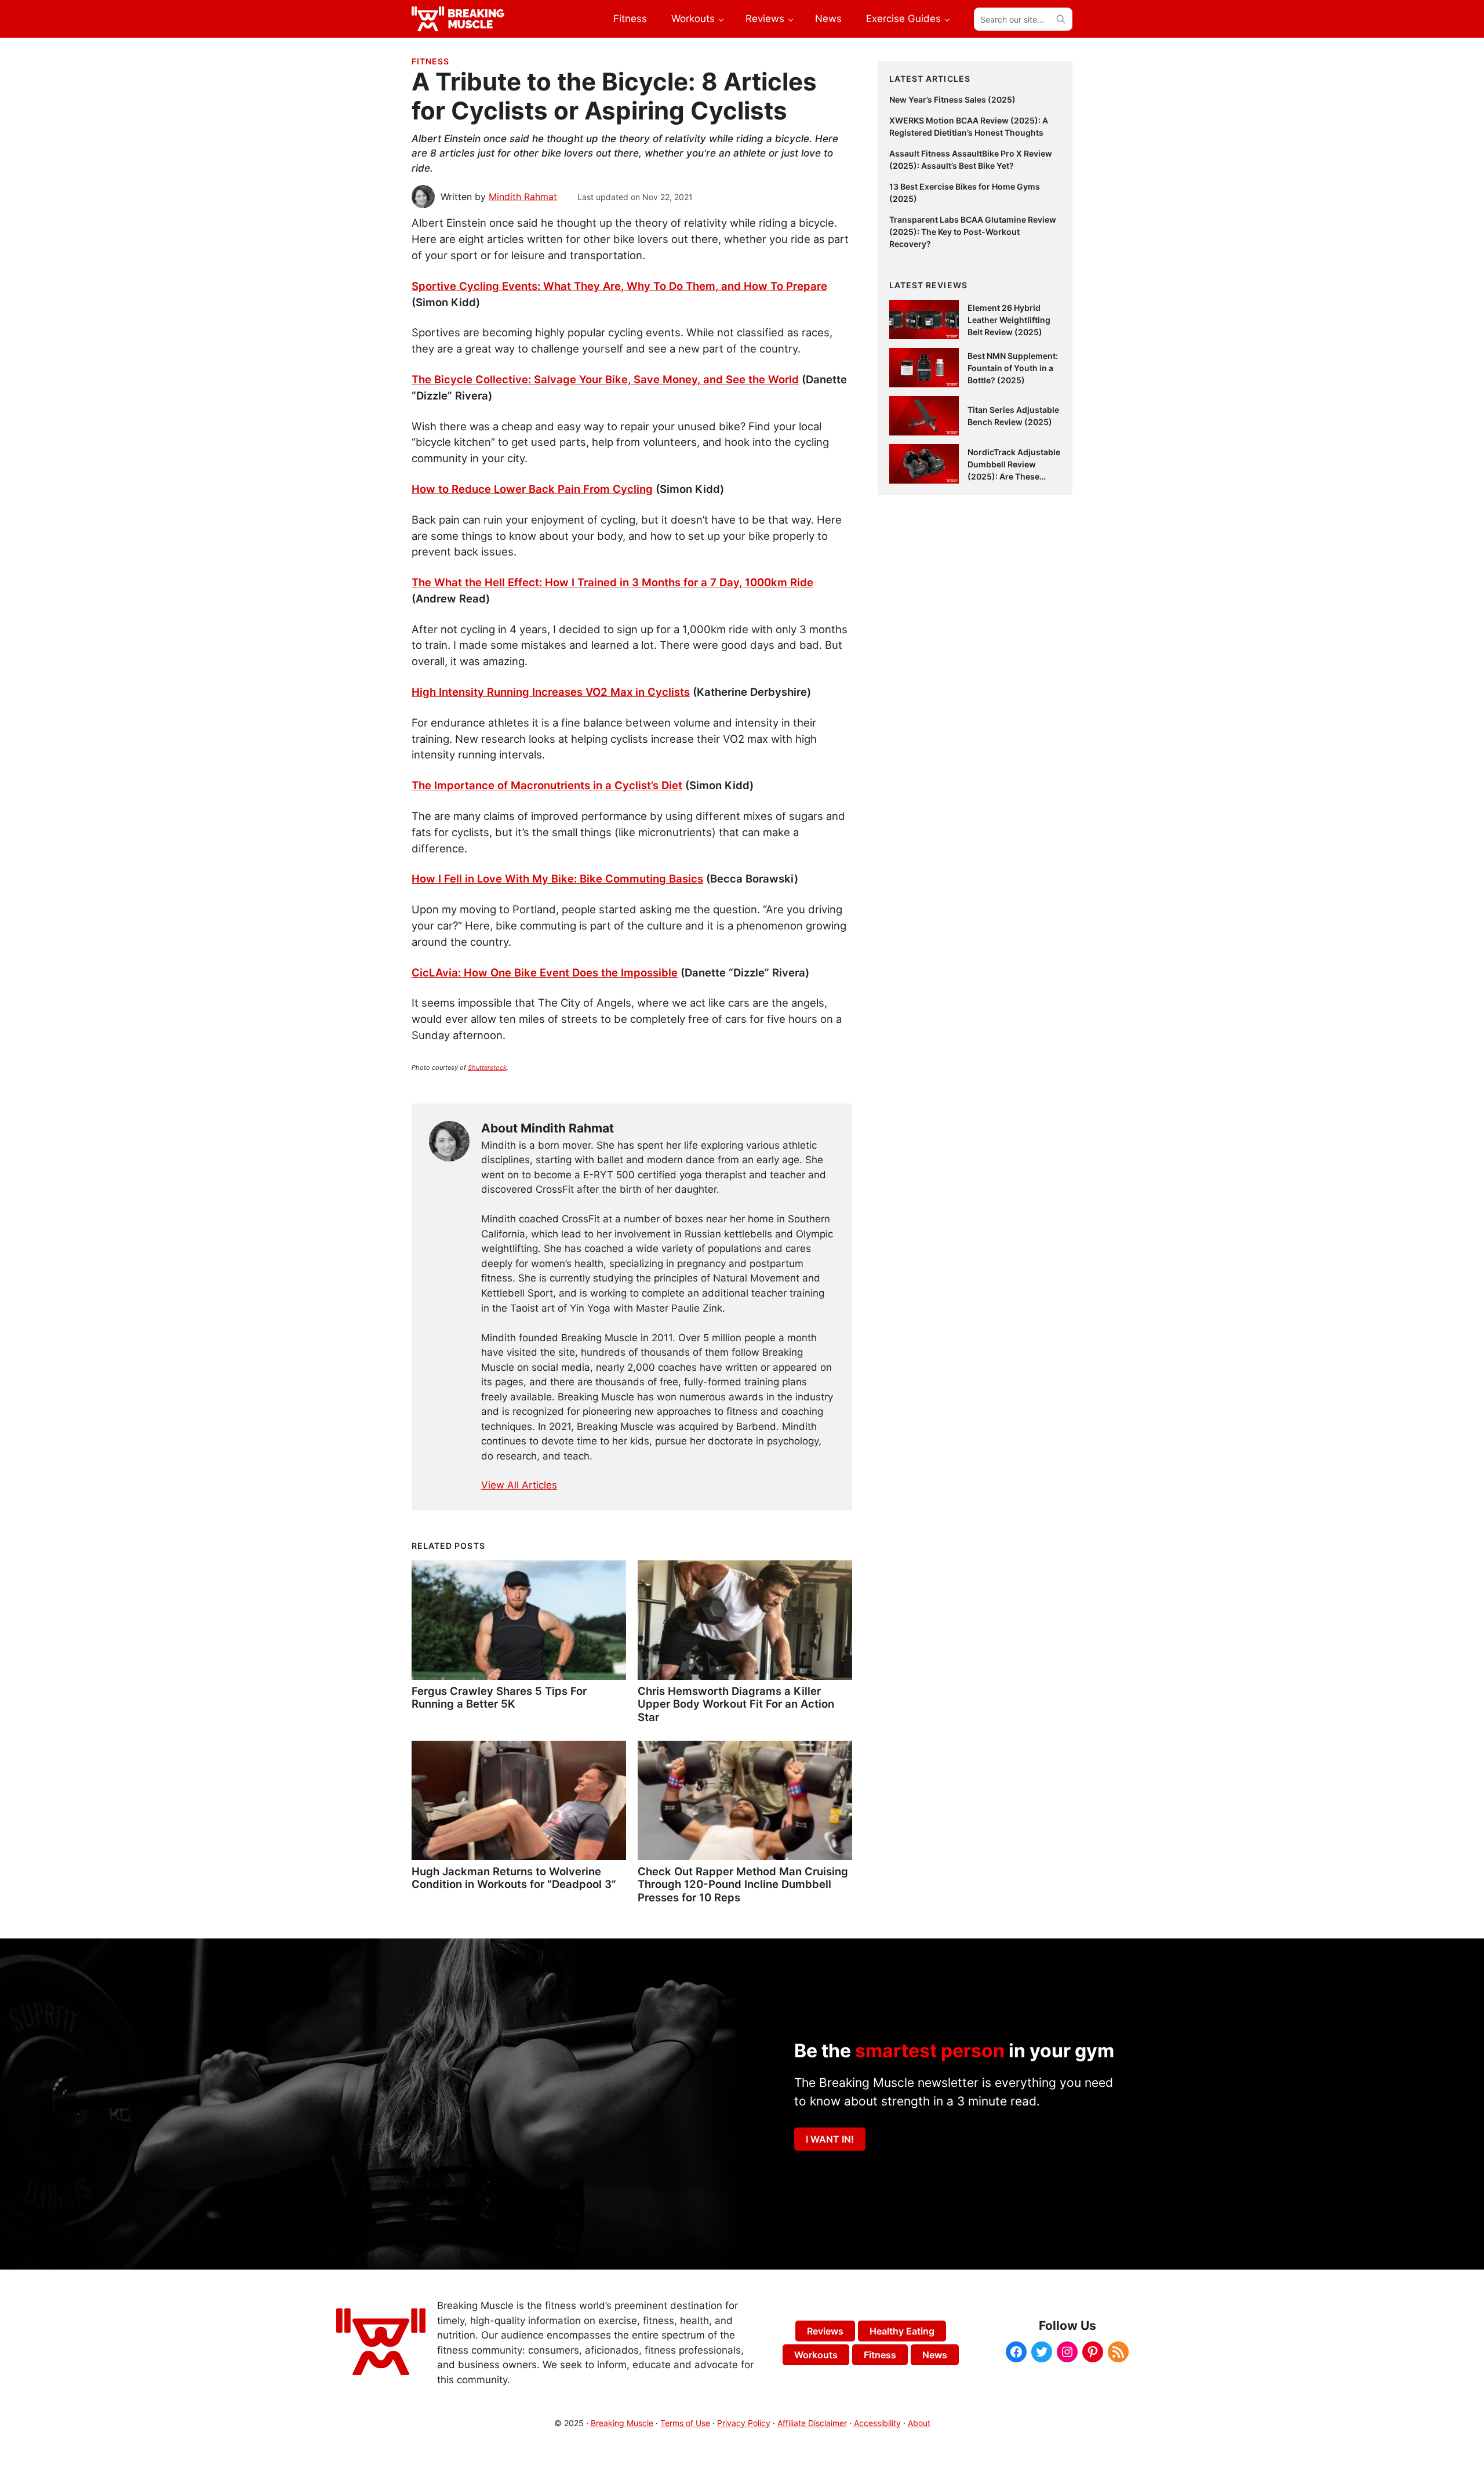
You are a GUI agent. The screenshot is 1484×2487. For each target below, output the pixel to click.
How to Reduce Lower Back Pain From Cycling (532, 489)
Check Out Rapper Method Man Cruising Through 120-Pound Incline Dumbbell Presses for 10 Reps (743, 1884)
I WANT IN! (830, 2139)
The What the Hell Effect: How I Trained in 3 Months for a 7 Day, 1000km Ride (612, 582)
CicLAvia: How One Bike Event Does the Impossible (545, 972)
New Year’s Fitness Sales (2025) (952, 99)
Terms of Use (685, 2423)
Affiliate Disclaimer (812, 2423)
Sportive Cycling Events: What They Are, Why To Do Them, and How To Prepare (619, 286)
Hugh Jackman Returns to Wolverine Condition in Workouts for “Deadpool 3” (514, 1878)
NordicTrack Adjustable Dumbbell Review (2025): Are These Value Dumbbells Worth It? (1014, 476)
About (919, 2423)
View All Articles (519, 1485)
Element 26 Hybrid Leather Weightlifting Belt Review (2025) (1009, 320)
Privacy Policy (744, 2423)
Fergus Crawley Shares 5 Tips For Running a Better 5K (499, 1697)
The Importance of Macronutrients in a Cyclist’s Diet (547, 785)
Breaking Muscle (622, 2423)
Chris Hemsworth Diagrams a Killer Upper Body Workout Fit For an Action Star (736, 1704)
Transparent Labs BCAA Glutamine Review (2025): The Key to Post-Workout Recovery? (973, 232)
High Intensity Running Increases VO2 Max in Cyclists (551, 692)
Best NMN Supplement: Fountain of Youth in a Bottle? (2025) (1013, 368)
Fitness (430, 61)
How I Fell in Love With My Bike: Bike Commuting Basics (557, 878)
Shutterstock (487, 1068)
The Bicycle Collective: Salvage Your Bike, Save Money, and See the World (605, 379)
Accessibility (877, 2423)
